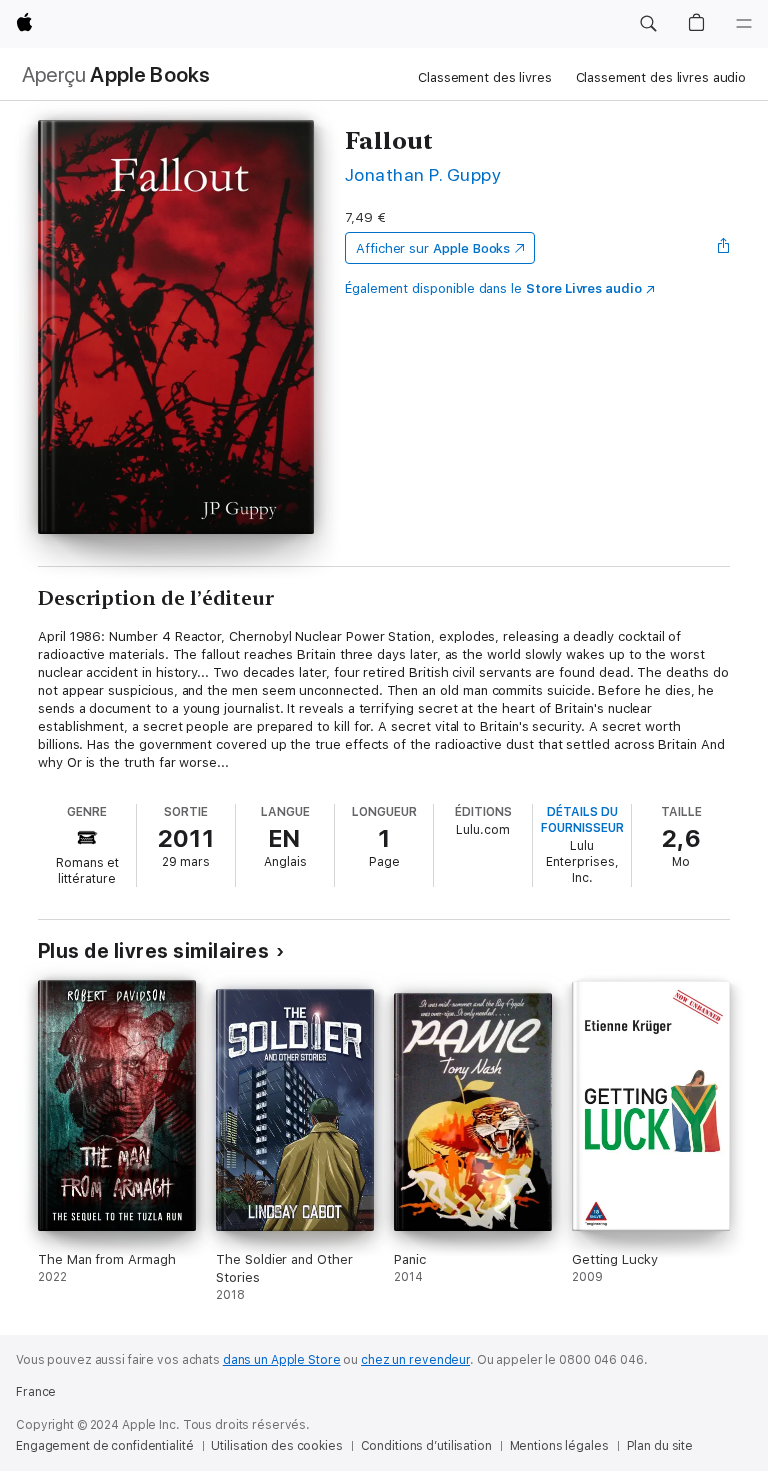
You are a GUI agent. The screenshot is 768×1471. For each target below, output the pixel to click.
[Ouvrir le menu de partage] (724, 248)
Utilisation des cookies (276, 1446)
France (36, 1392)
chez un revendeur (415, 1360)
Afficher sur (433, 248)
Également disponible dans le (493, 288)
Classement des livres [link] (484, 77)
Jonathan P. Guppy (423, 174)
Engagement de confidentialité (105, 1446)
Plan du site (660, 1446)
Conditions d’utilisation (426, 1446)
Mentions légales (559, 1446)
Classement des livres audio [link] (661, 77)
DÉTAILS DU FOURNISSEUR (582, 820)
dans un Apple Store (282, 1360)
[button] (648, 24)
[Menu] (744, 24)
